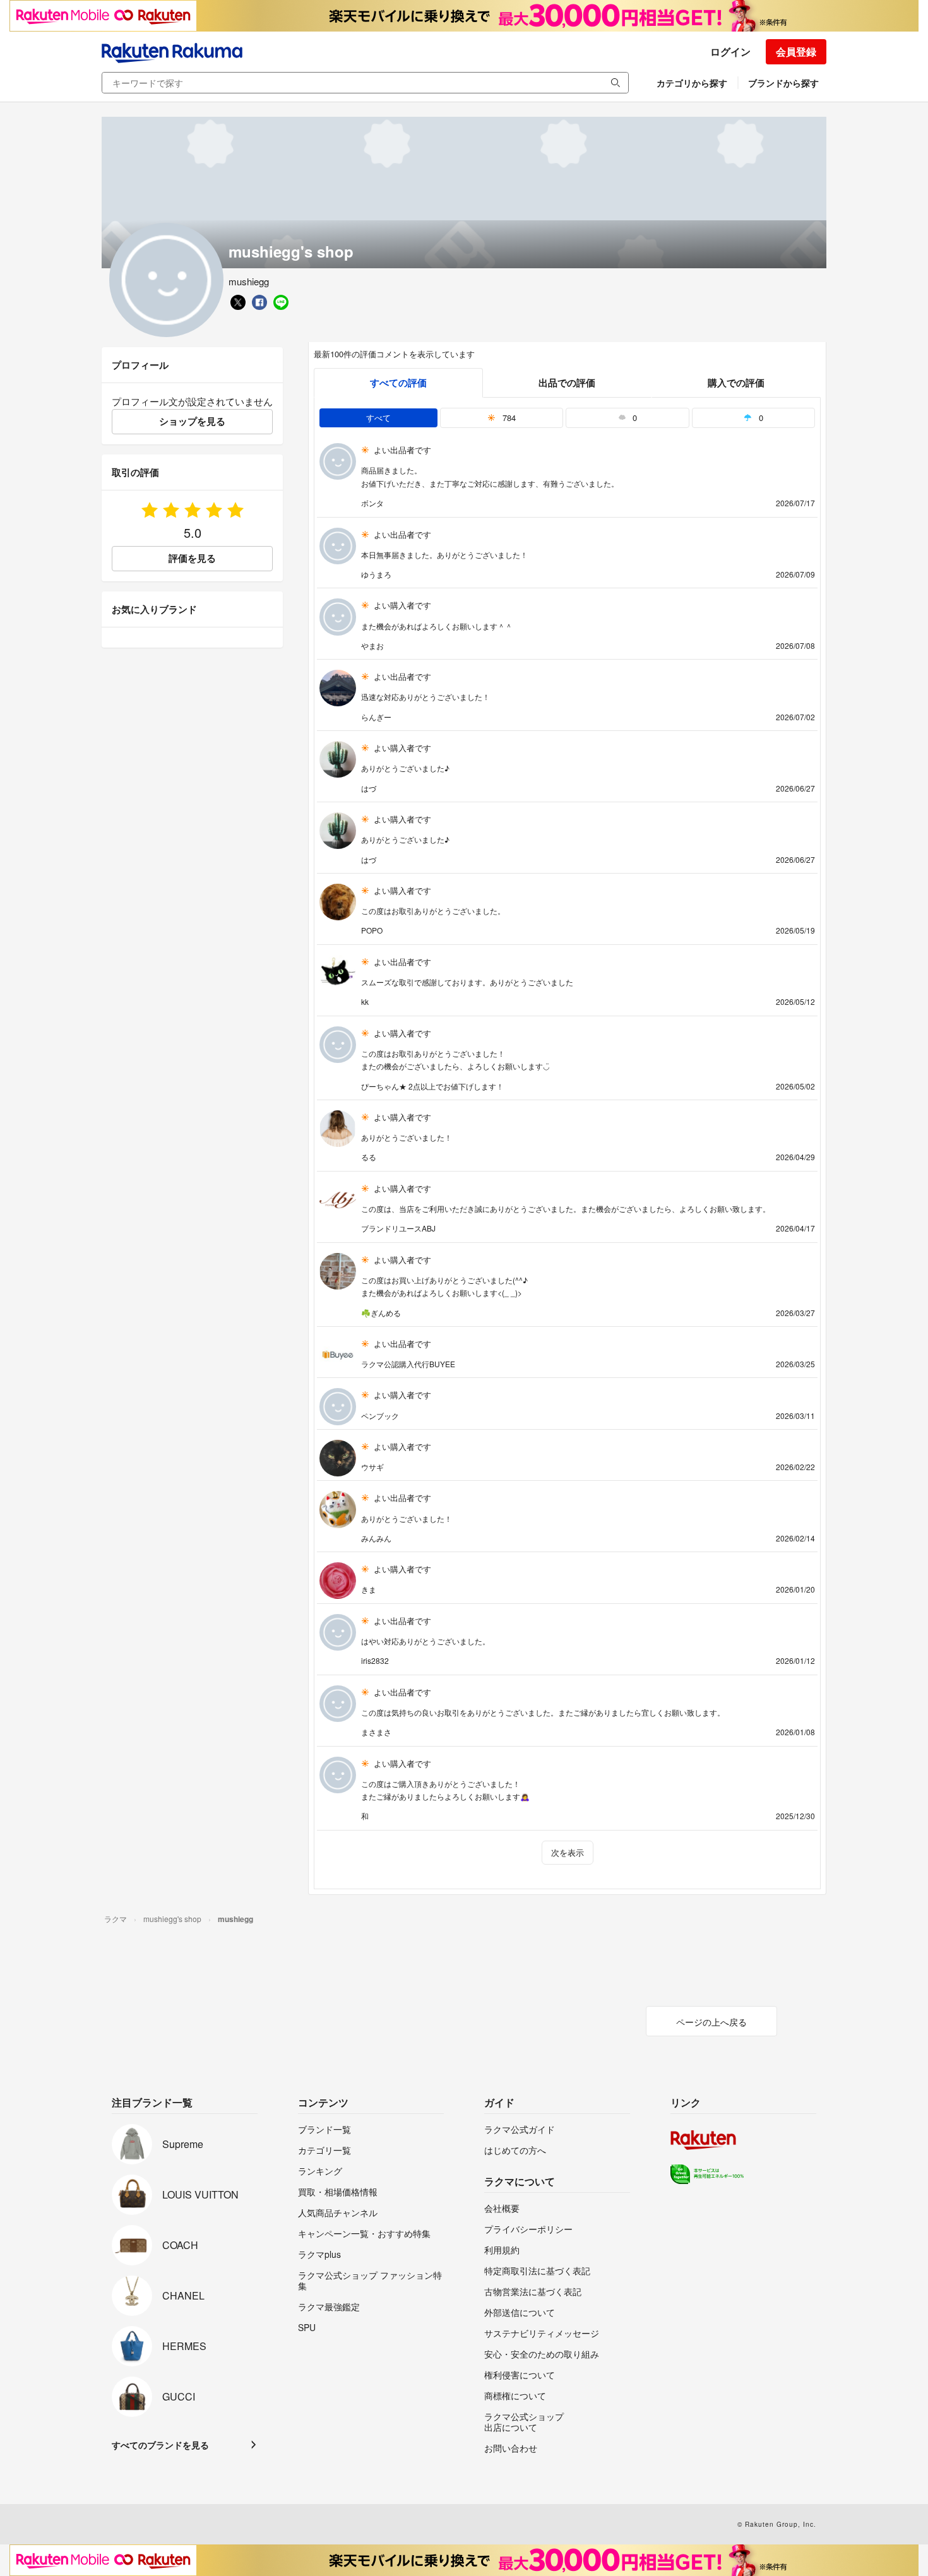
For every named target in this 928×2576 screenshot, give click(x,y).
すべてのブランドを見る (160, 2445)
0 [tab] (634, 418)
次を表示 (568, 1852)
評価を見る (192, 558)
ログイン (730, 51)
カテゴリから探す (692, 83)
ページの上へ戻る (711, 2022)
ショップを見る (192, 421)
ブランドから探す (783, 83)
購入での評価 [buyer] (736, 383)
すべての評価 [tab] (398, 383)
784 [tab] (508, 418)
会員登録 (796, 51)
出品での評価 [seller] (567, 383)
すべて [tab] (378, 418)
